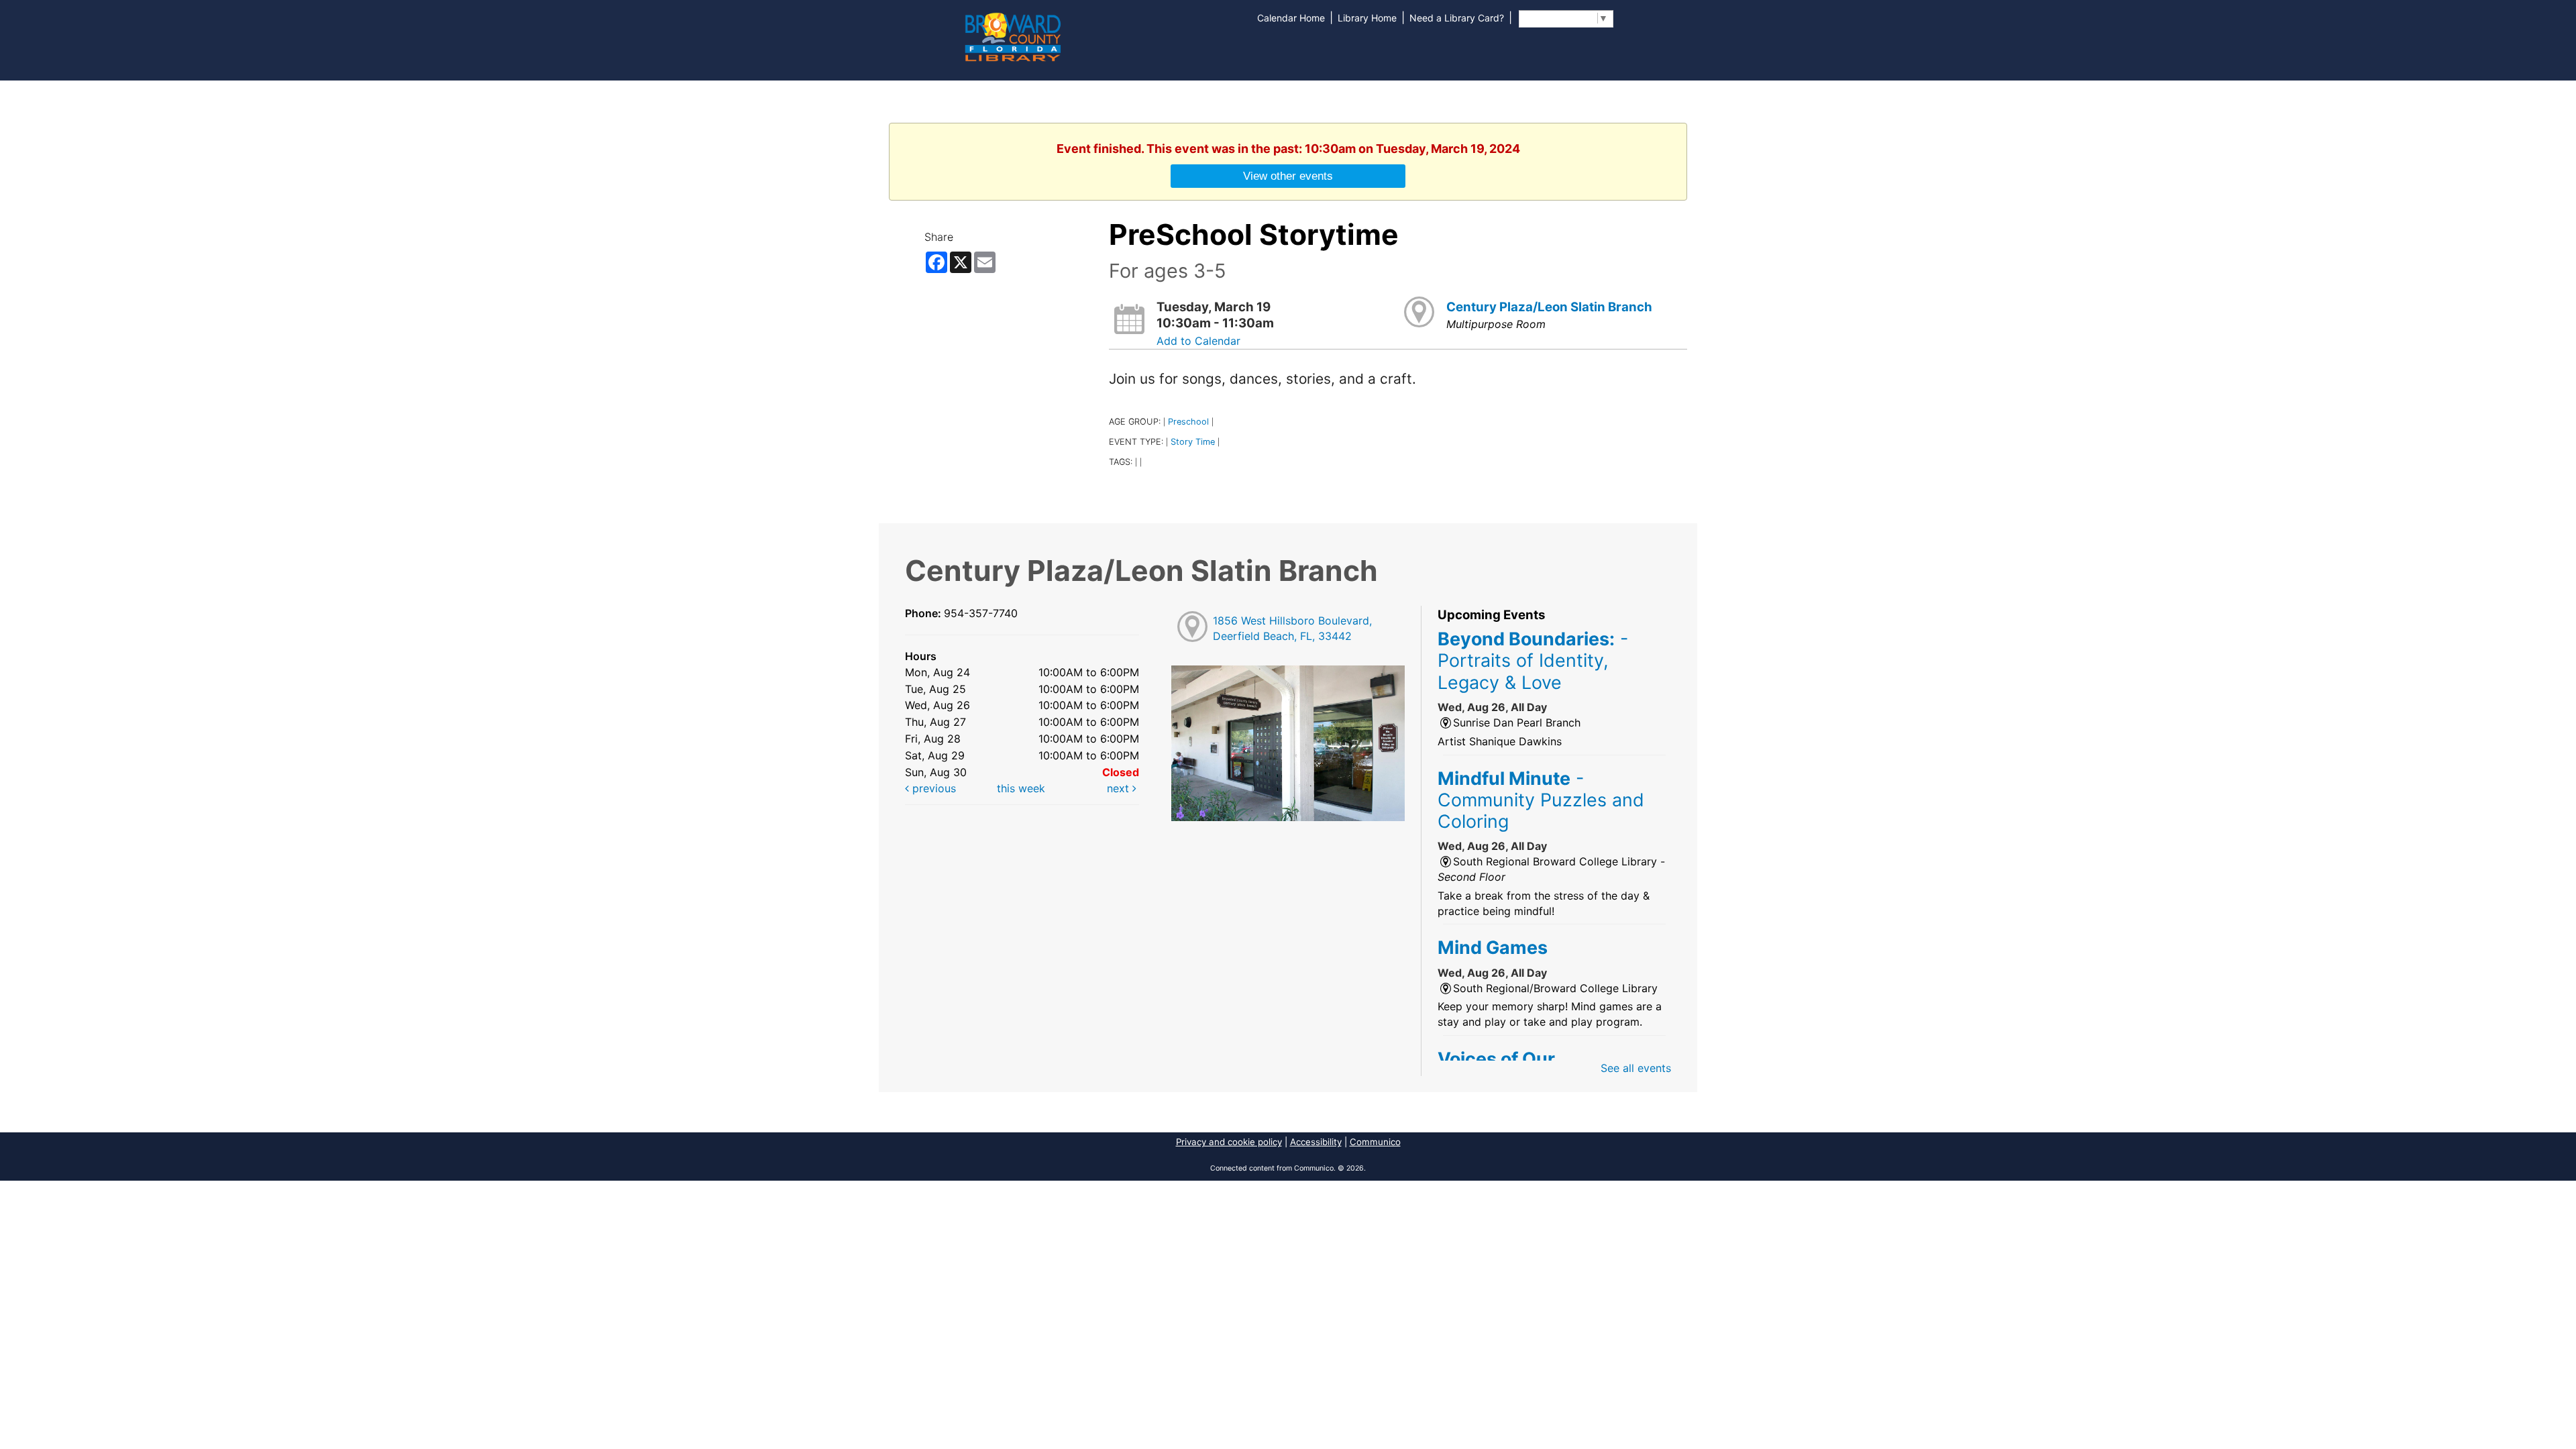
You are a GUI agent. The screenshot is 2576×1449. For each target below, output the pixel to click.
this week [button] (1021, 788)
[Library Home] (1012, 36)
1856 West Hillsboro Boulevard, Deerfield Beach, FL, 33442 (1292, 628)
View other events (1288, 176)
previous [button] (932, 788)
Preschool (1188, 422)
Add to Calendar (1198, 341)
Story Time (1193, 442)
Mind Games (1493, 947)
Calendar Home (1291, 18)
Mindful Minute (1541, 800)
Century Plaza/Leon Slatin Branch (1549, 307)
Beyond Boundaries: (1533, 660)
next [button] (1120, 788)
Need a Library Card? (1457, 18)
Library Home (1367, 18)
